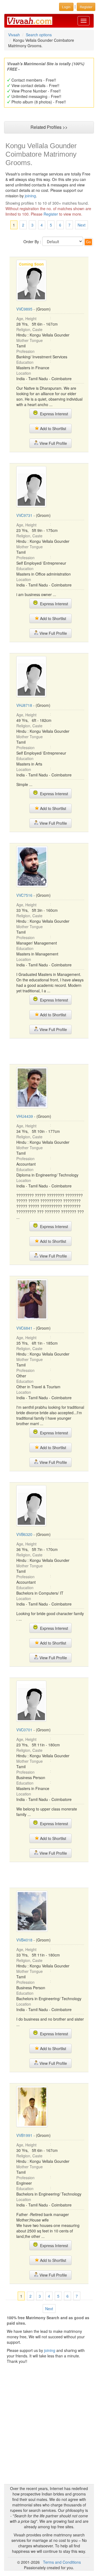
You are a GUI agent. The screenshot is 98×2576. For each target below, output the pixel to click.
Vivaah (14, 35)
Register (51, 214)
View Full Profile (53, 443)
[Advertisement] (53, 1051)
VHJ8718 (24, 705)
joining (30, 196)
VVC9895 (24, 309)
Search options (39, 35)
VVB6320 (24, 1534)
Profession (25, 351)
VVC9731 (24, 515)
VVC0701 (24, 1730)
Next (82, 225)
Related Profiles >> (49, 127)
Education (25, 362)
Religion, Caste (29, 329)
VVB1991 (24, 2135)
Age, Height (26, 318)
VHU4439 (25, 1116)
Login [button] (66, 7)
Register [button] (86, 7)
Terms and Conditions (62, 2562)
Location (24, 373)
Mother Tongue (30, 340)
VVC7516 (24, 895)
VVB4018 (24, 1940)
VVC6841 (24, 1328)
